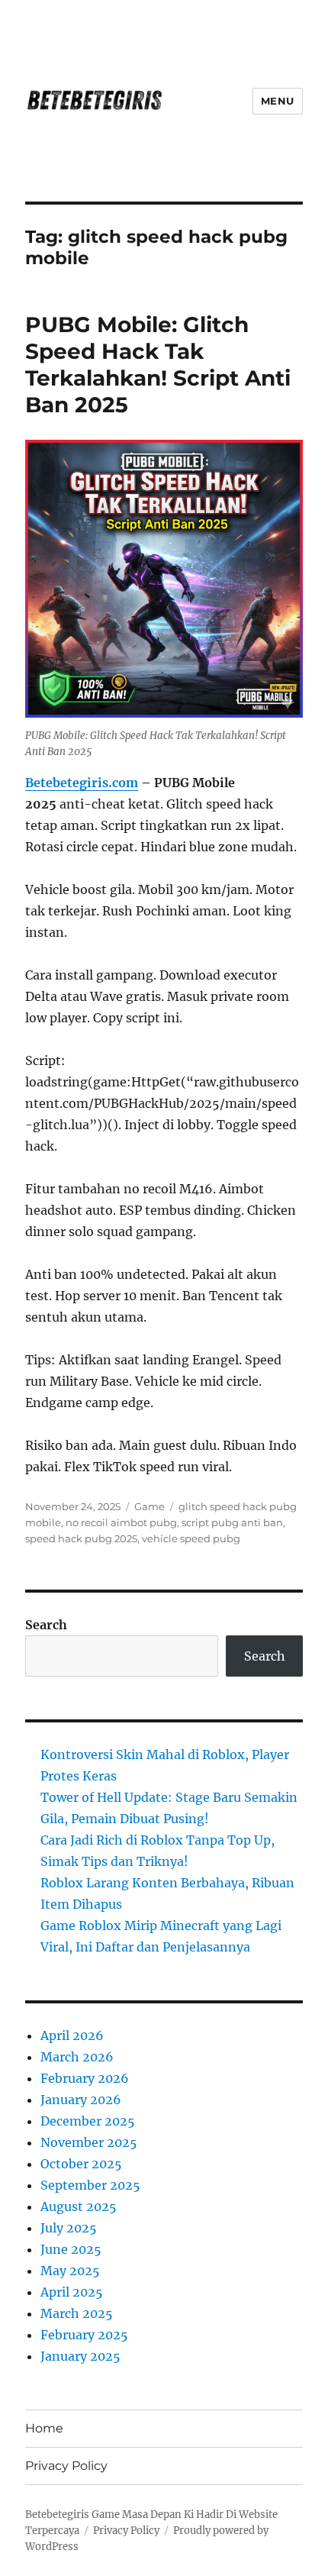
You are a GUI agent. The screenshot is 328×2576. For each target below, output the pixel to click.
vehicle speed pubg (191, 1538)
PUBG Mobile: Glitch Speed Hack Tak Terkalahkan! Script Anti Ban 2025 (158, 365)
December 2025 (88, 2121)
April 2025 (72, 2292)
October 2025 (81, 2164)
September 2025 (90, 2185)
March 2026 (77, 2057)
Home (44, 2428)
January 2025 (80, 2356)
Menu (278, 101)
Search (46, 1625)
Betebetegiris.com (82, 783)
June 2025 (71, 2249)
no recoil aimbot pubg (121, 1522)
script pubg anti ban (232, 1522)
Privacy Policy (66, 2466)
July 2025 (69, 2228)
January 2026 (81, 2100)
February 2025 (84, 2335)
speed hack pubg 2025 (81, 1538)
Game (150, 1506)
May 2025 (70, 2271)
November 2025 (89, 2142)
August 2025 (79, 2206)
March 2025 (77, 2313)
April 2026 (72, 2035)
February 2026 (85, 2078)
